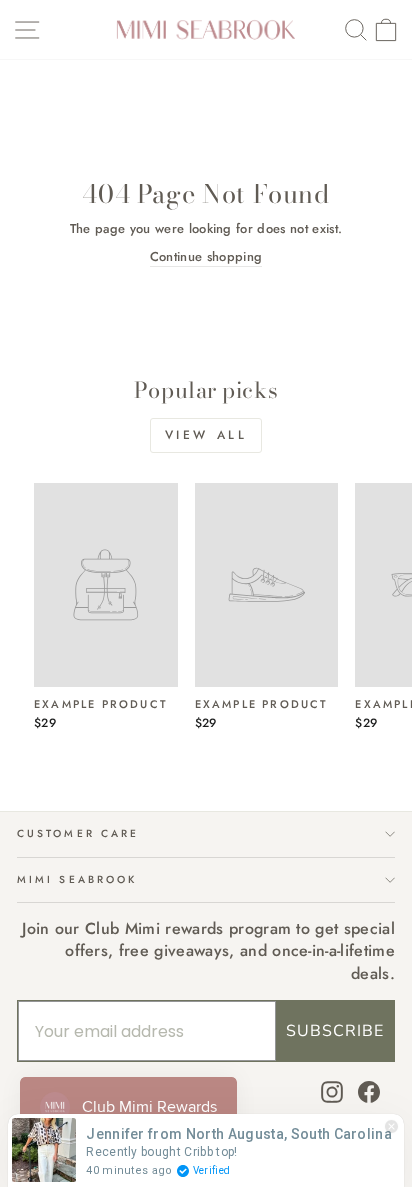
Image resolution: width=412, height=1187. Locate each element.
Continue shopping (206, 257)
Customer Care (78, 833)
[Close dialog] (389, 493)
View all (206, 435)
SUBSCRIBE (335, 1031)
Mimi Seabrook (77, 879)
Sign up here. (108, 688)
